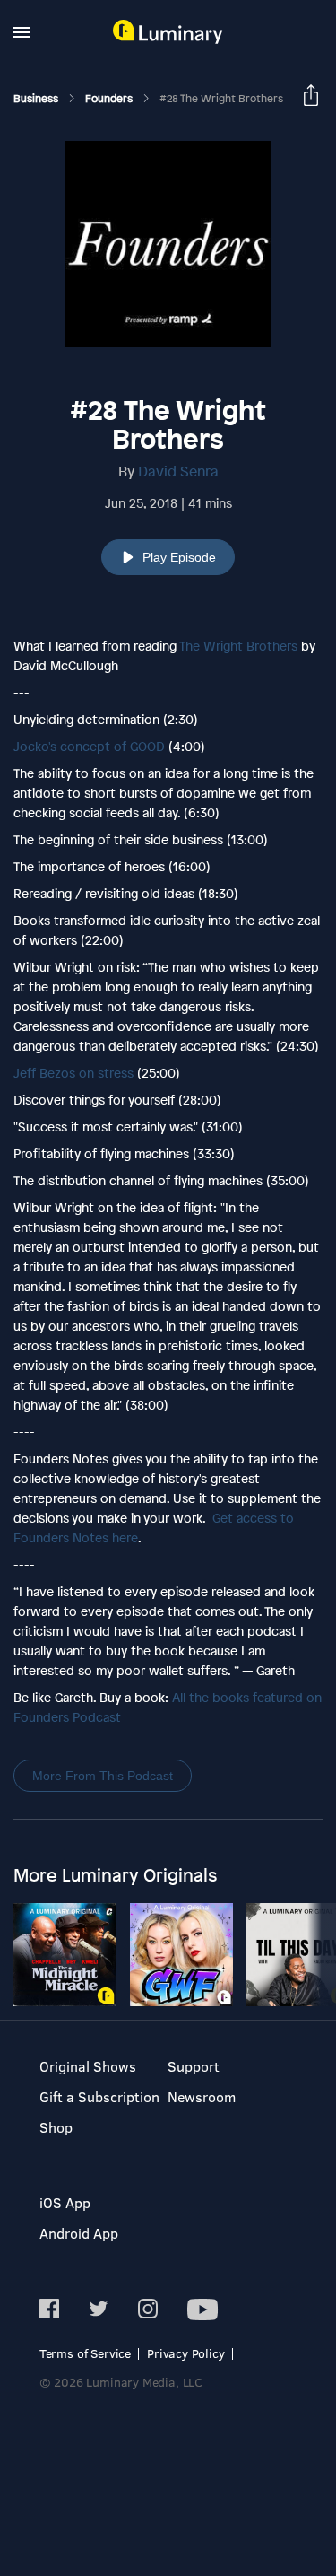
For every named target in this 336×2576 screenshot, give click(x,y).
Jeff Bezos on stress (73, 1073)
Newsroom (202, 2096)
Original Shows (88, 2066)
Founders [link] (110, 99)
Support (194, 2066)
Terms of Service (85, 2353)
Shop (56, 2127)
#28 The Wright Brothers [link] (221, 99)
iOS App (65, 2202)
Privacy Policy (186, 2353)
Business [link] (37, 99)
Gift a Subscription (99, 2096)
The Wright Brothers (238, 646)
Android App (79, 2233)
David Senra (178, 471)
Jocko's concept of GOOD (89, 746)
